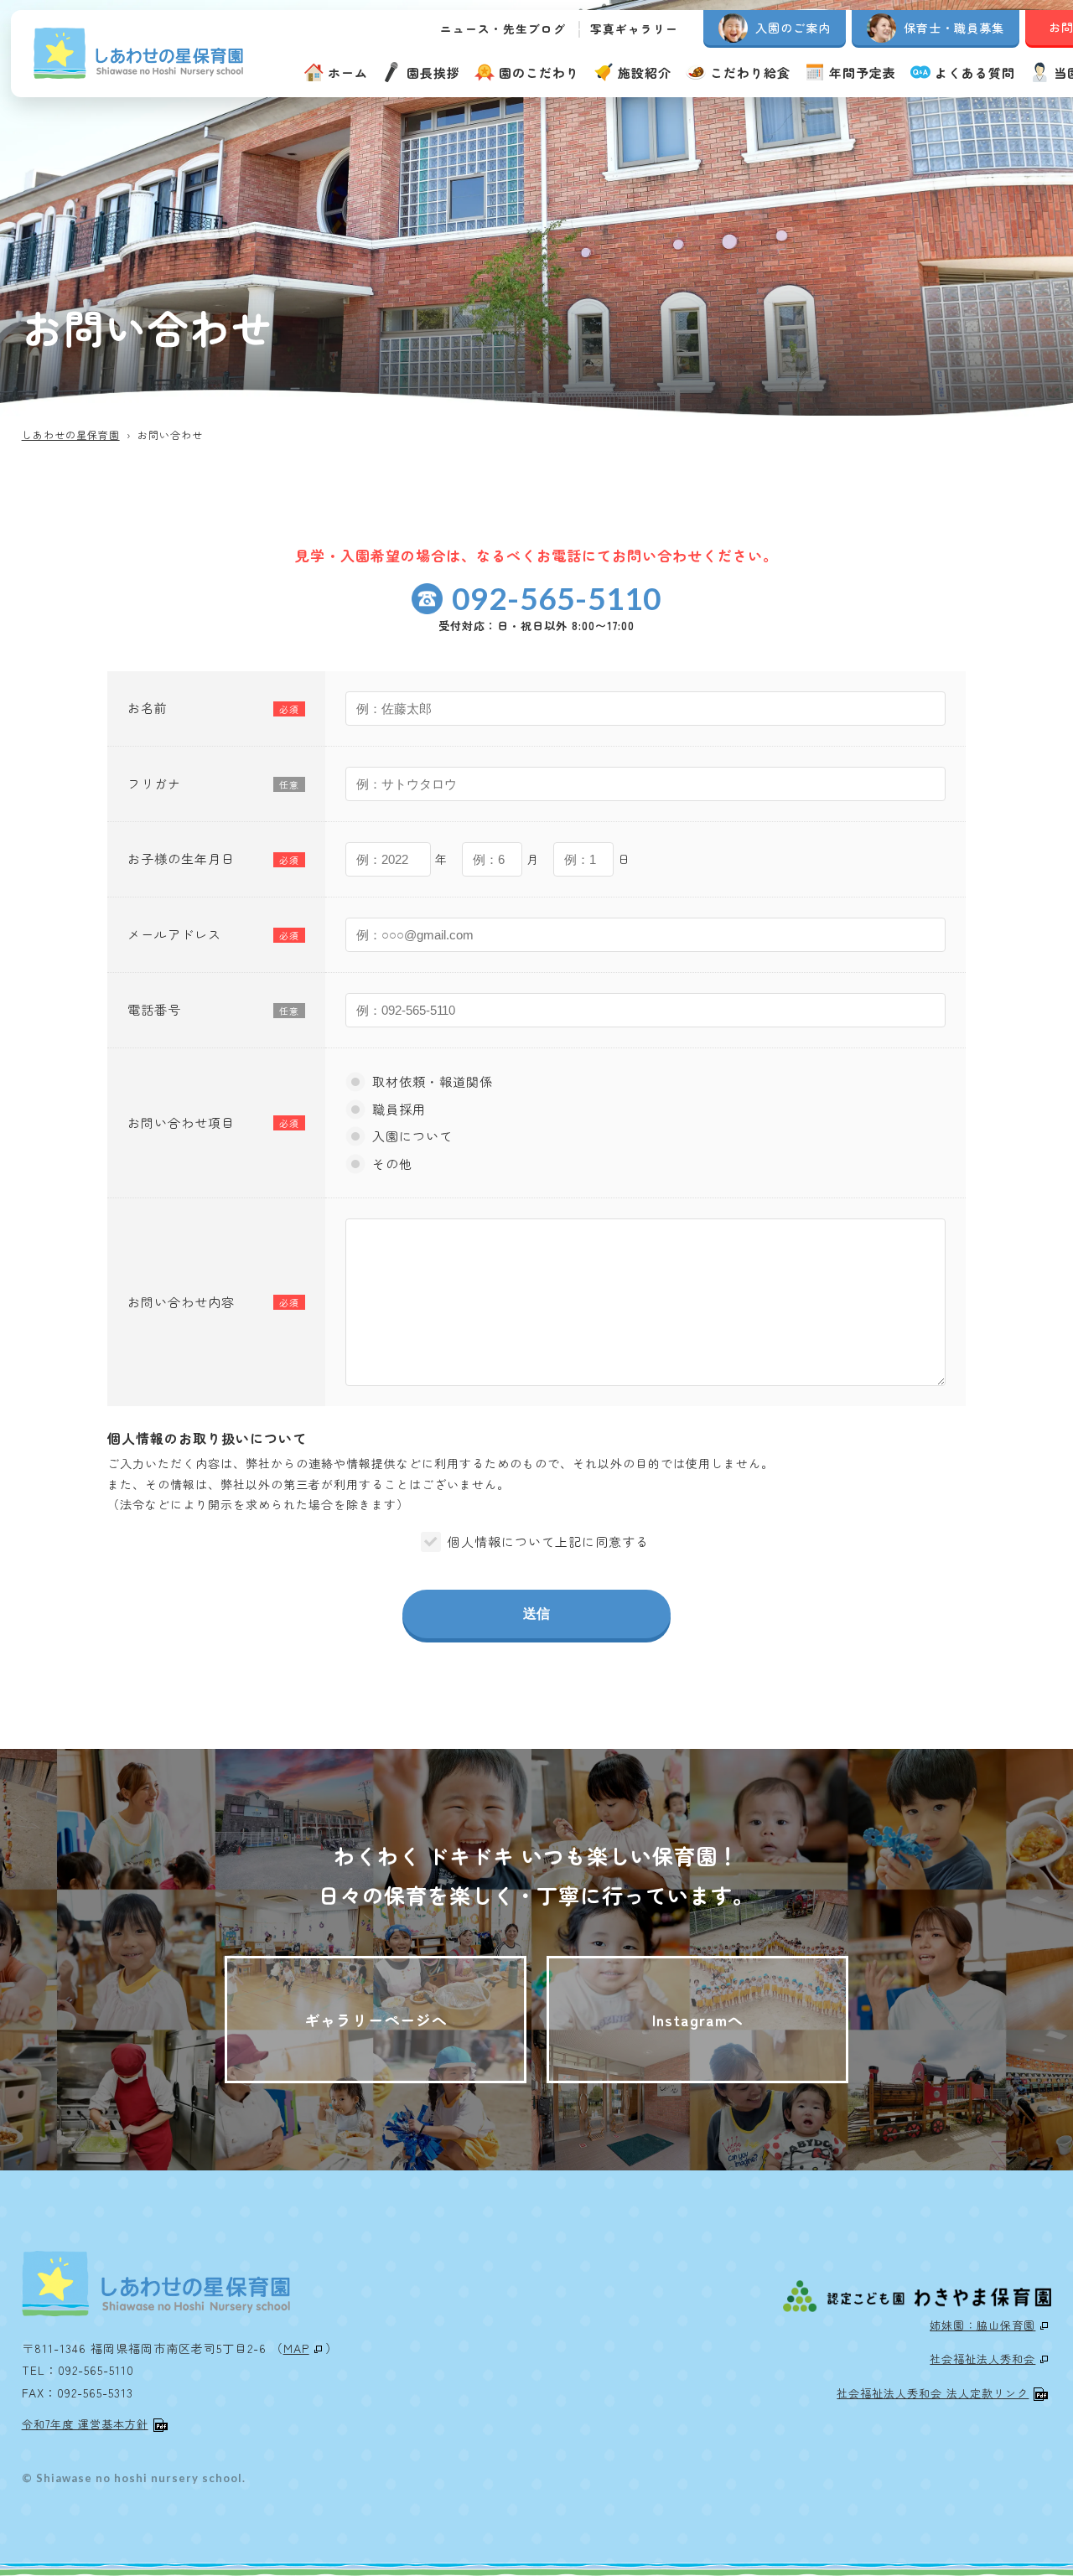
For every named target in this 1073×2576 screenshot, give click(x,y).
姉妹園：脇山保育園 (982, 2325)
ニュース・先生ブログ (503, 28)
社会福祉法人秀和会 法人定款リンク (933, 2393)
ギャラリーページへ (376, 2020)
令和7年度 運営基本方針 (85, 2424)
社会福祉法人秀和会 (982, 2359)
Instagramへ (698, 2020)
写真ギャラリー (634, 28)
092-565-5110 (557, 598)
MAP (296, 2348)
